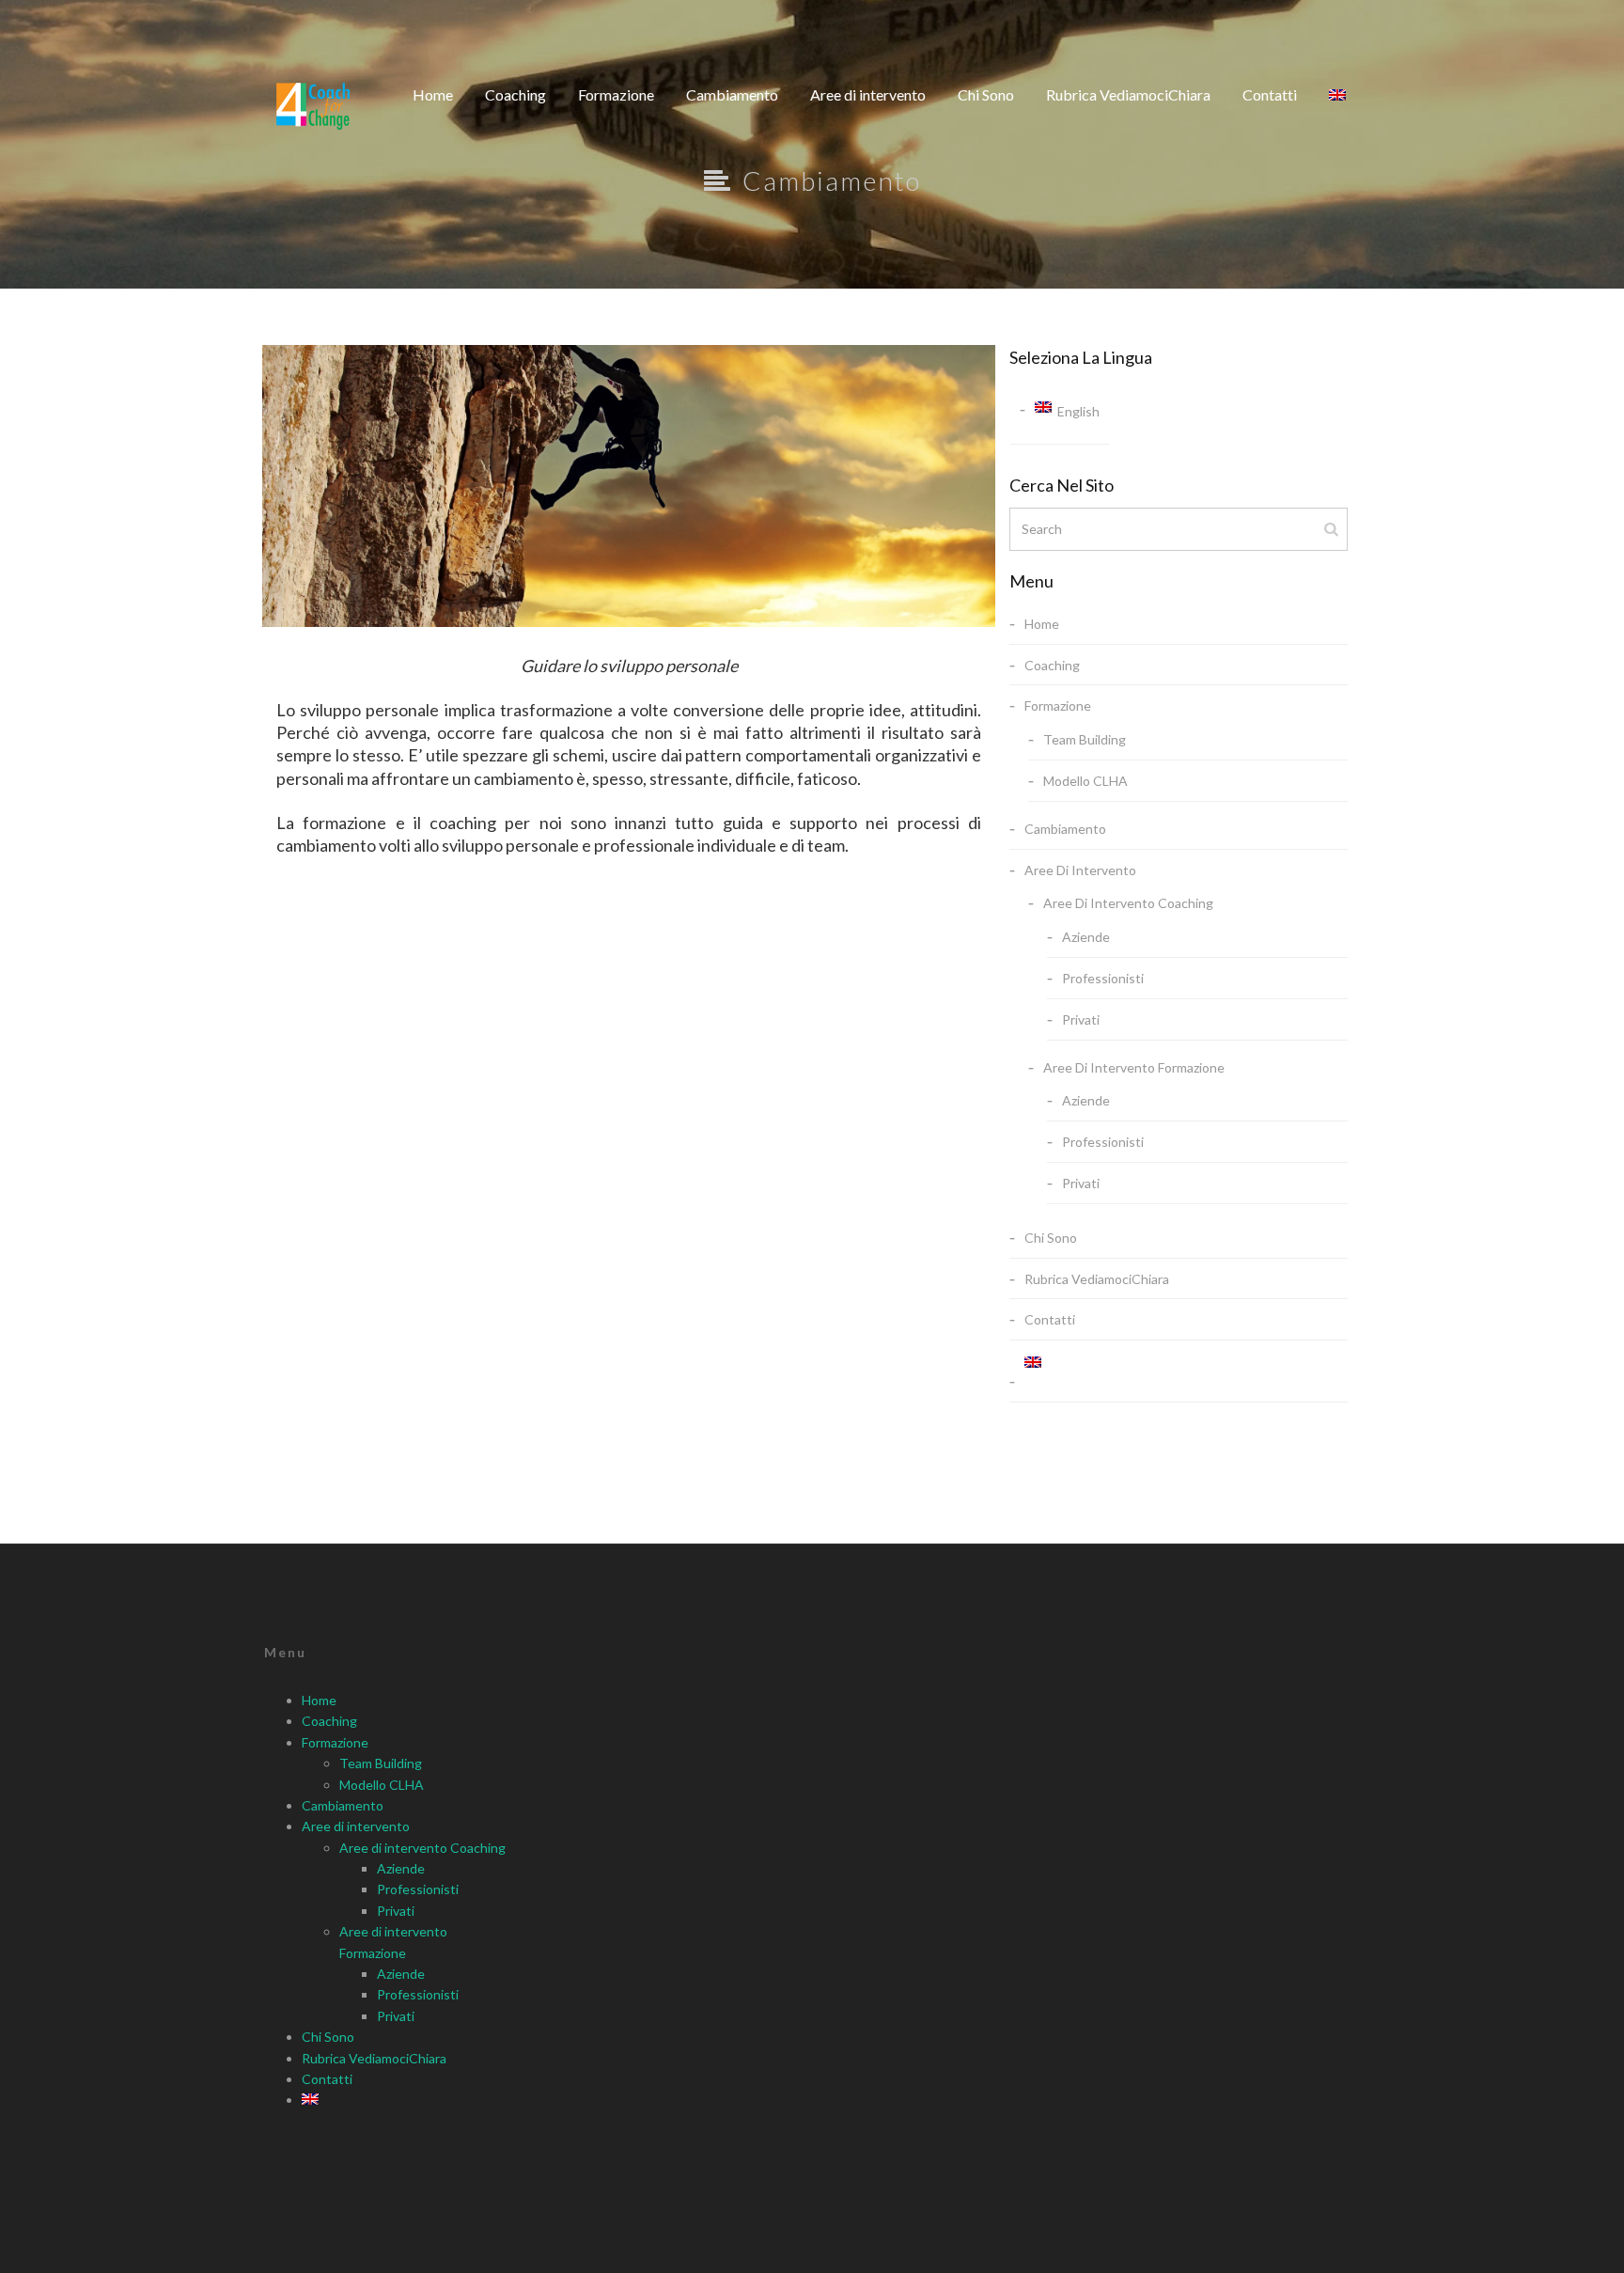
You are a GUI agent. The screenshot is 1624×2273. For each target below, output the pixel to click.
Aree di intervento (868, 94)
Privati (1081, 1019)
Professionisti (1103, 978)
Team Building (1085, 739)
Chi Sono (986, 94)
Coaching (515, 94)
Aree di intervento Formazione (1134, 1067)
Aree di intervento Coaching (1128, 903)
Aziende (1086, 937)
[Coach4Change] (313, 106)
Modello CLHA (1085, 781)
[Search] (1333, 528)
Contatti (1270, 94)
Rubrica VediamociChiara (1128, 94)
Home (433, 94)
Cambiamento (732, 94)
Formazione (616, 94)
